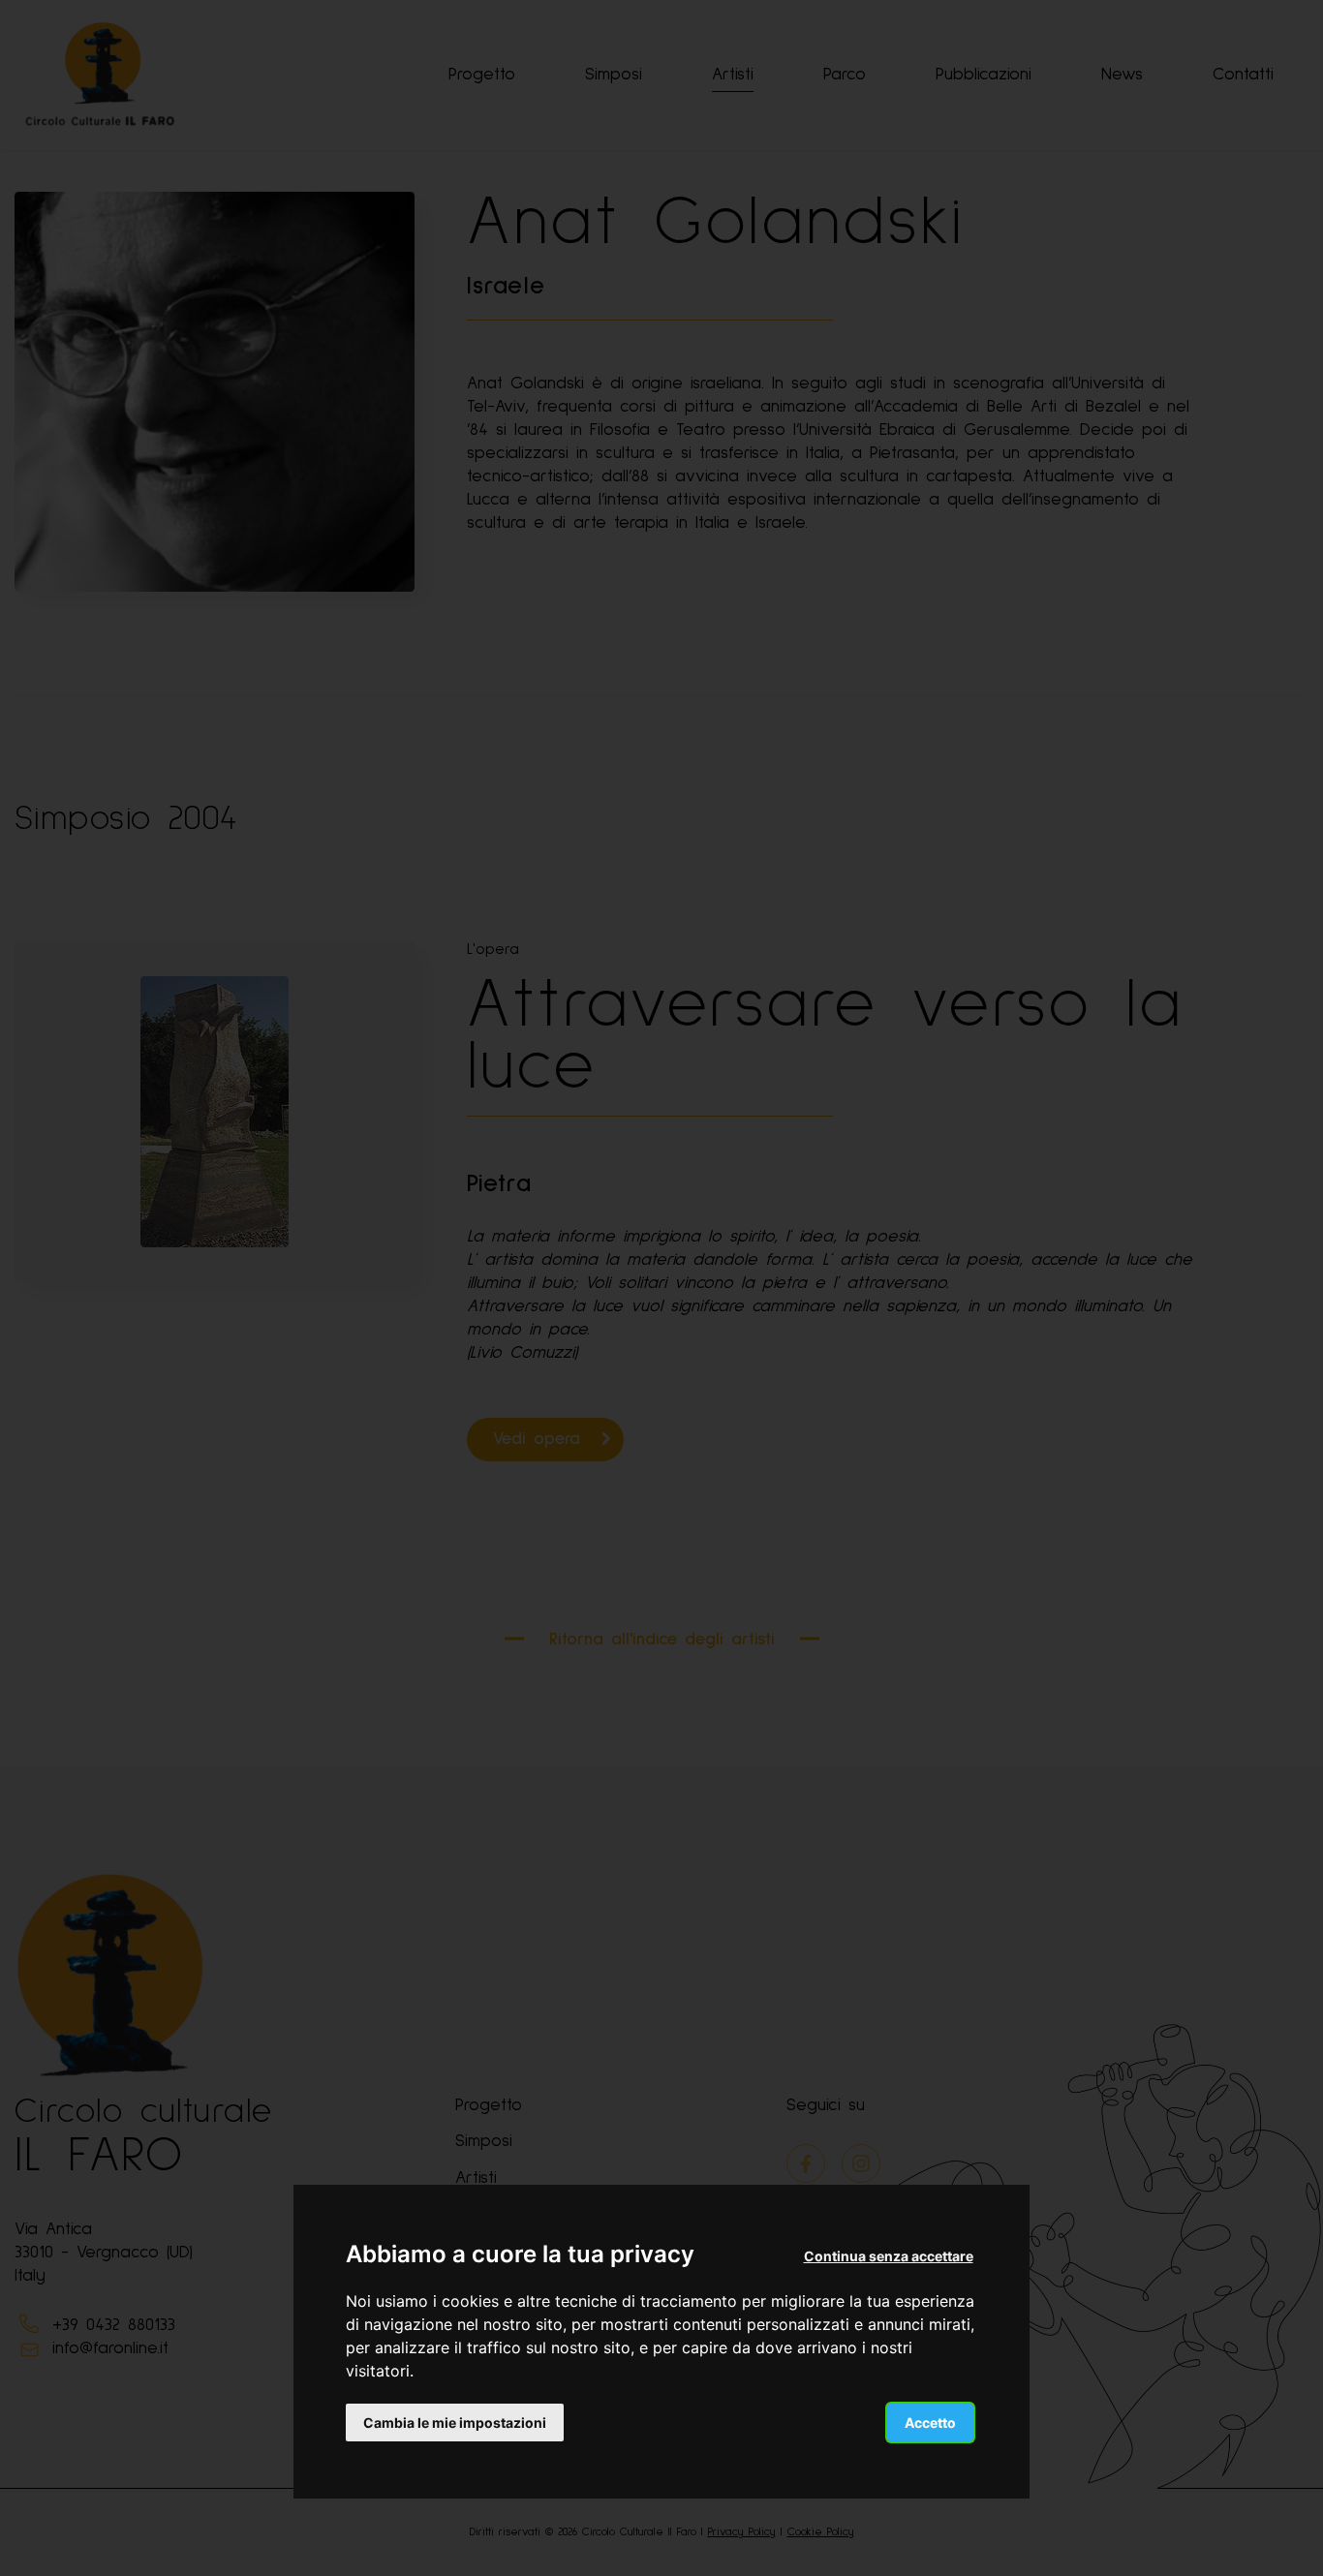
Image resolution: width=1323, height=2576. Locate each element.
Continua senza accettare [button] (889, 2256)
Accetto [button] (930, 2423)
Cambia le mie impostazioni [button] (455, 2423)
